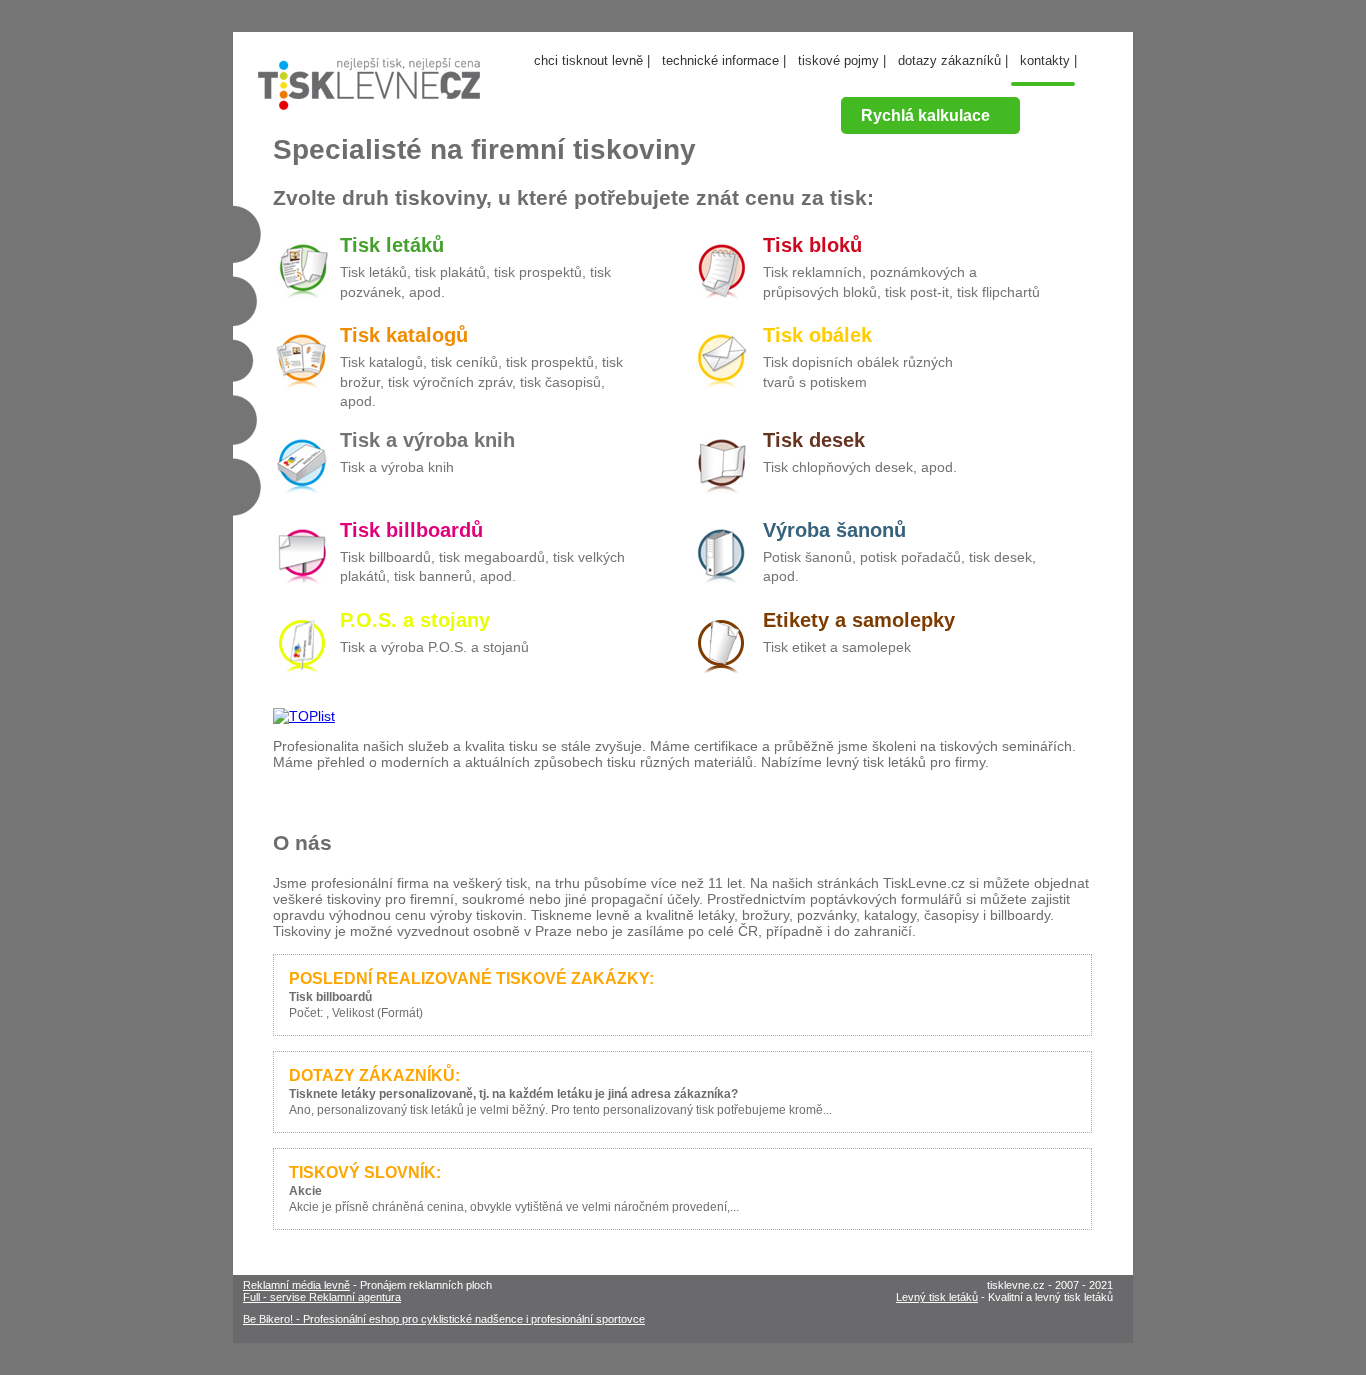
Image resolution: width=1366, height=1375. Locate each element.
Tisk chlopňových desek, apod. (860, 467)
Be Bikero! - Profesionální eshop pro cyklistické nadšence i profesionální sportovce (444, 1319)
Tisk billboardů (411, 530)
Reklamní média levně (296, 1285)
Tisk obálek (817, 335)
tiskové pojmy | (842, 60)
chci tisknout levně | (592, 60)
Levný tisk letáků (937, 1297)
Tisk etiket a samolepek (837, 647)
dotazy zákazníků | (953, 60)
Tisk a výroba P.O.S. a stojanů (434, 647)
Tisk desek (814, 440)
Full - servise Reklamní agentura (322, 1297)
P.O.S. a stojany (415, 620)
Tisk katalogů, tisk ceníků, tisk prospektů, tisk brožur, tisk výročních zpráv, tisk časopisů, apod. (481, 381)
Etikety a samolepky (859, 620)
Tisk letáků (392, 245)
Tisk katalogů (404, 335)
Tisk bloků (812, 245)
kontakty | (1048, 60)
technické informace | (724, 60)
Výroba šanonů (834, 530)
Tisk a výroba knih (427, 440)
